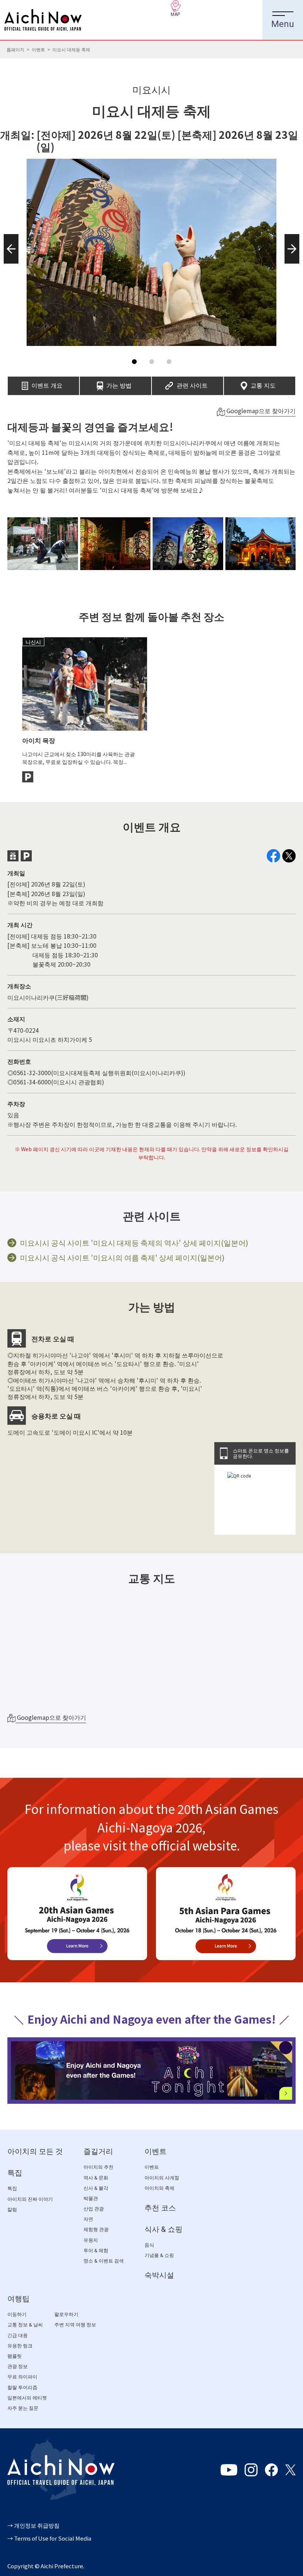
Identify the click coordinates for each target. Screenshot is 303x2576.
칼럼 (12, 2210)
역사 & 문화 (96, 2178)
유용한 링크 (20, 2346)
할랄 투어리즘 (22, 2388)
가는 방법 (119, 383)
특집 (15, 2173)
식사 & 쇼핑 (164, 2229)
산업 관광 (94, 2209)
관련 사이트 (192, 383)
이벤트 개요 (47, 383)
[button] (9, 264)
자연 (88, 2219)
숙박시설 (159, 2275)
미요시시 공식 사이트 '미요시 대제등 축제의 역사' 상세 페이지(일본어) (134, 1243)
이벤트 (38, 49)
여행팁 (18, 2299)
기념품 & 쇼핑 (159, 2255)
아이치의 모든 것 (35, 2151)
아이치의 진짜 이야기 (30, 2199)
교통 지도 (263, 383)
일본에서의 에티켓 (27, 2398)
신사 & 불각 (96, 2188)
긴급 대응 (18, 2335)
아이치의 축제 (159, 2188)
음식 (149, 2245)
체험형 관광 (96, 2229)
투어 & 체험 (96, 2251)
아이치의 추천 (98, 2167)
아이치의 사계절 (162, 2178)
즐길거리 (98, 2151)
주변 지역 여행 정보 (75, 2325)
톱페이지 (16, 49)
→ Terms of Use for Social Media (49, 2538)
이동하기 (17, 2314)
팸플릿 (15, 2356)
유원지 (91, 2240)
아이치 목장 (39, 740)
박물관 (91, 2198)
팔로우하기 (66, 2314)
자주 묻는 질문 (23, 2408)
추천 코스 (160, 2208)
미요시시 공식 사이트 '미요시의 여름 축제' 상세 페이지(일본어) (122, 1258)
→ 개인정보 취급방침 (33, 2525)
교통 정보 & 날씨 (25, 2325)
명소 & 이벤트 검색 (104, 2261)
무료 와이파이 (22, 2377)
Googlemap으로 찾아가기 (260, 411)
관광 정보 (18, 2366)
